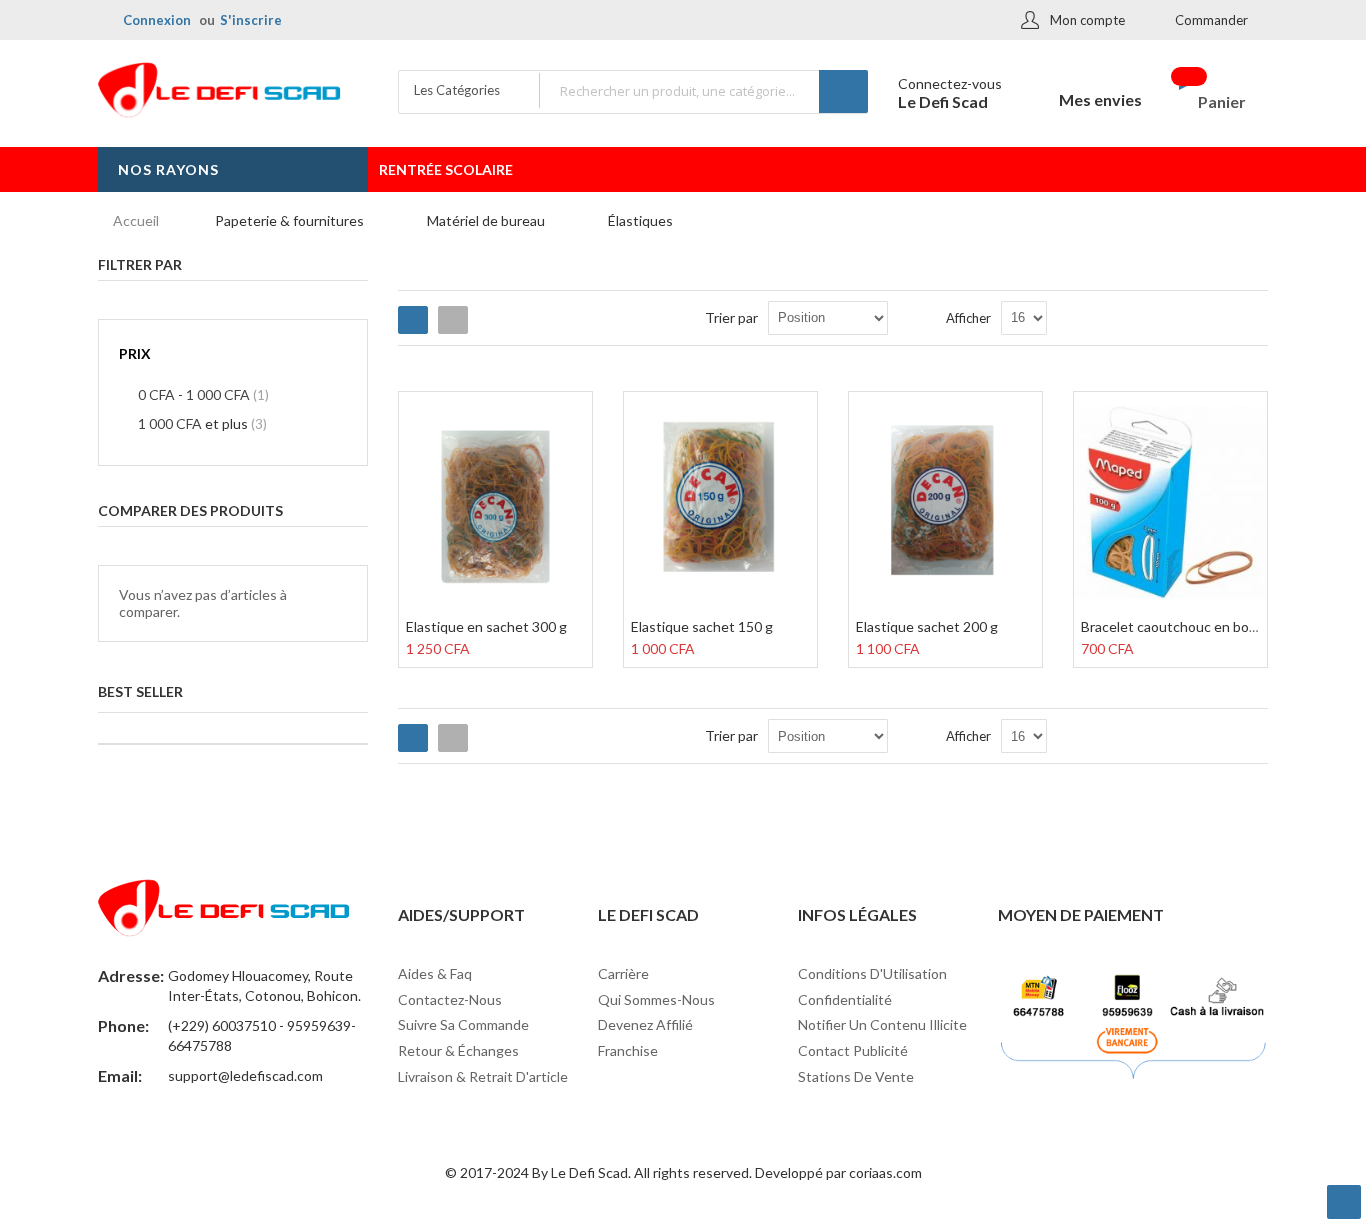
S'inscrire (251, 20)
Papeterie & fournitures (289, 220)
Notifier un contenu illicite (882, 1024)
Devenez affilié (645, 1024)
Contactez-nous (450, 999)
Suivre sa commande (463, 1024)
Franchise (628, 1050)
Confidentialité (845, 999)
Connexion (157, 20)
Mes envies (1100, 99)
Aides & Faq (435, 973)
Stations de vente (856, 1076)
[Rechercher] (843, 91)
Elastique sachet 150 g (702, 626)
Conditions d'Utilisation (872, 973)
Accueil (136, 220)
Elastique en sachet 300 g (486, 626)
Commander (1211, 20)
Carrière (623, 973)
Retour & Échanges (458, 1050)
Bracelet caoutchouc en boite (1173, 626)
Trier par (731, 317)
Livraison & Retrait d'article (483, 1076)
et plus (202, 423)
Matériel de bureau (486, 220)
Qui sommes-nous (656, 999)
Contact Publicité (853, 1050)
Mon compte (1087, 20)
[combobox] (703, 90)
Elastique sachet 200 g (927, 626)
